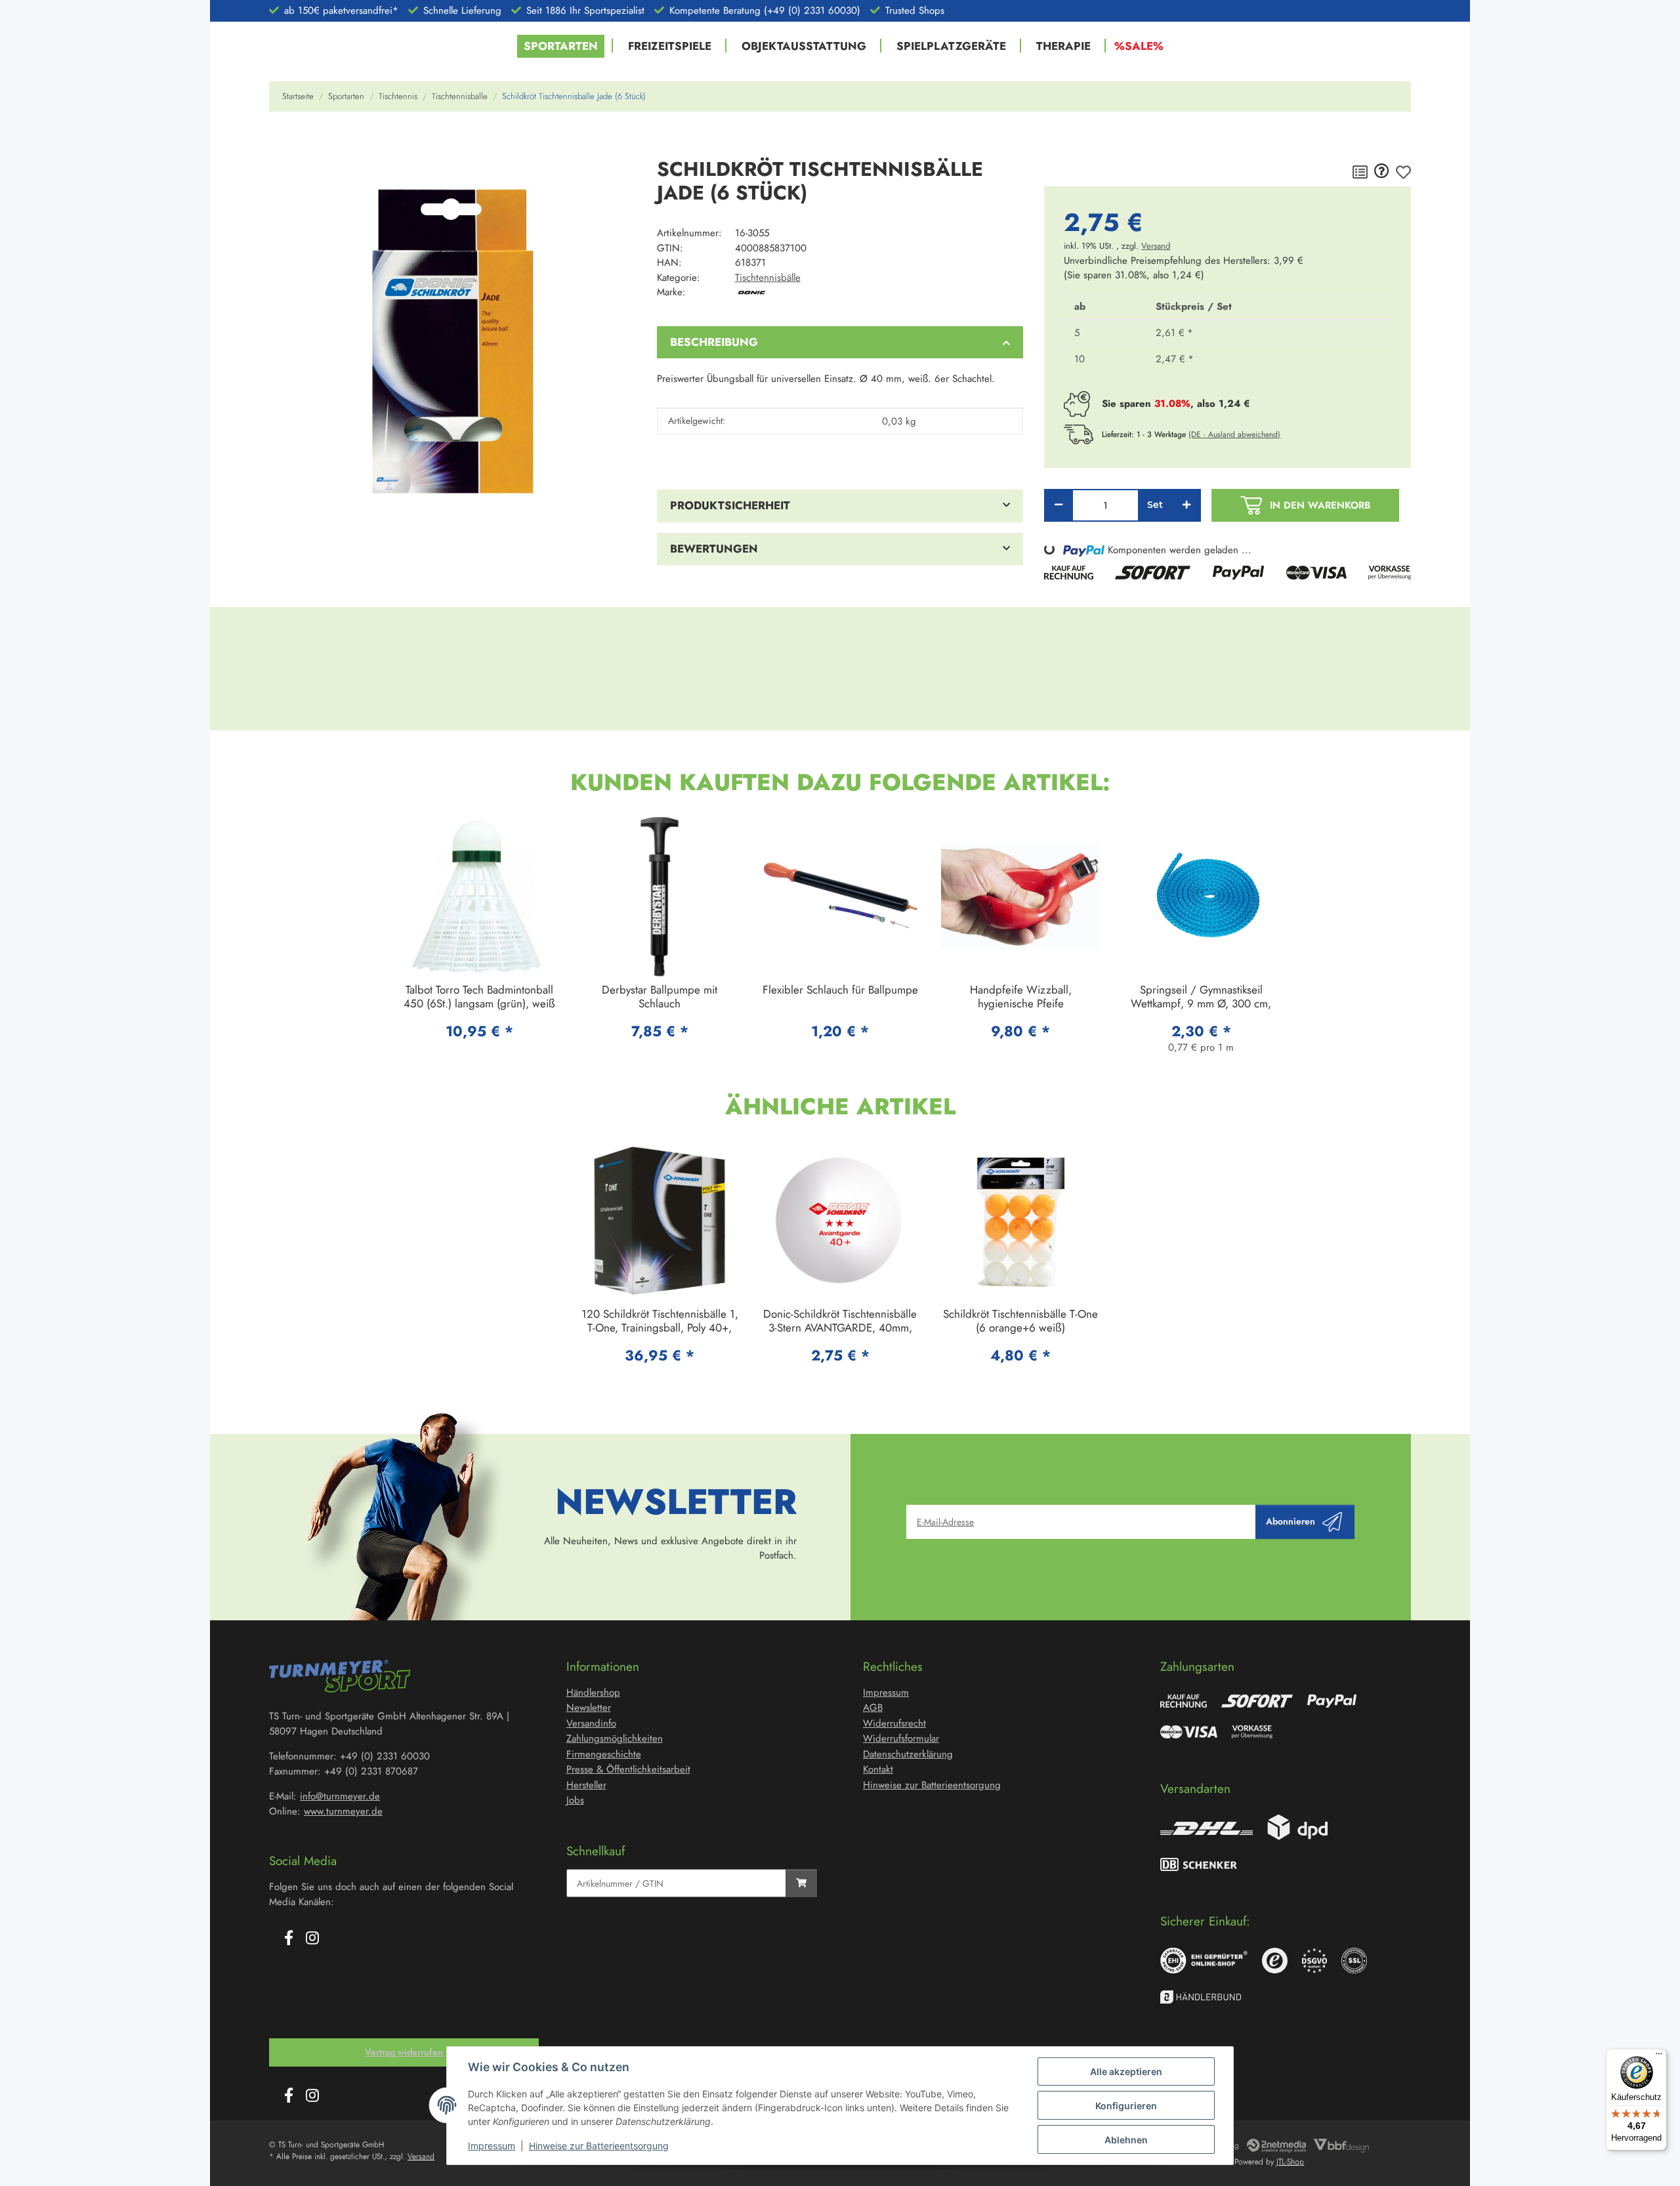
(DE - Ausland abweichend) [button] (1234, 434)
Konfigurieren (1126, 2106)
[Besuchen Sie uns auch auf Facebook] (289, 1939)
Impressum (492, 2146)
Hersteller (586, 1785)
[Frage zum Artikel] (1382, 172)
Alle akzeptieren (1126, 2071)
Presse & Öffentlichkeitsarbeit (628, 1769)
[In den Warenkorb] (280, 140)
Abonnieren (1291, 1521)
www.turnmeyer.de (343, 1811)
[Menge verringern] (1059, 505)
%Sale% (1139, 46)
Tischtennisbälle (768, 278)
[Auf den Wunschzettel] (1403, 172)
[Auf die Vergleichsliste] (1360, 172)
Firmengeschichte (604, 1754)
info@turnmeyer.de (340, 1796)
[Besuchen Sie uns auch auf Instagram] (312, 1939)
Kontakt (878, 1769)
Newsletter (589, 1708)
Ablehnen (1126, 2140)
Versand (1156, 246)
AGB (873, 1708)
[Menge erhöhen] (1186, 505)
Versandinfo (591, 1723)
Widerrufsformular (901, 1738)
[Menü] (1659, 2057)
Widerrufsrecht (894, 1723)
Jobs (575, 1800)
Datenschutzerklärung (908, 1754)
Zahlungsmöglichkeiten (615, 1738)
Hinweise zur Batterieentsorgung (599, 2146)
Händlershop (593, 1692)
